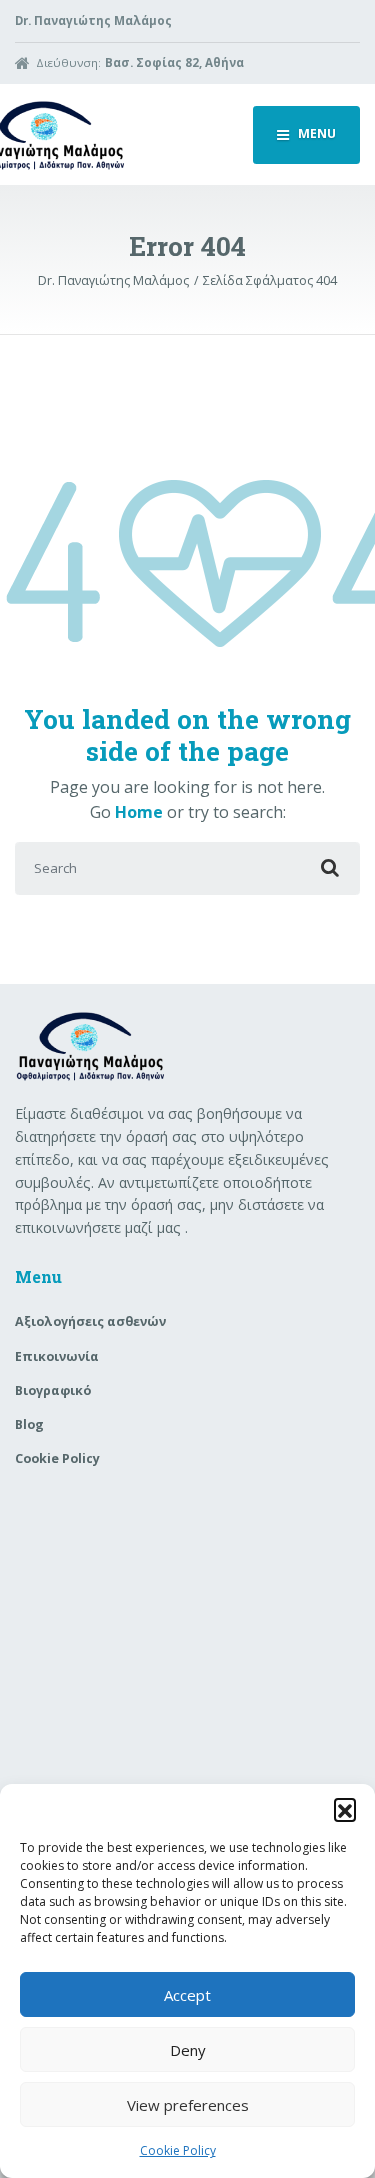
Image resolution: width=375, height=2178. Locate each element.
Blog (29, 1424)
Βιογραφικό (53, 1390)
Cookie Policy (178, 2150)
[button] (345, 1809)
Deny (188, 2050)
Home (139, 812)
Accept (187, 1995)
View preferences (188, 2105)
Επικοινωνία (57, 1356)
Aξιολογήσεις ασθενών (90, 1321)
